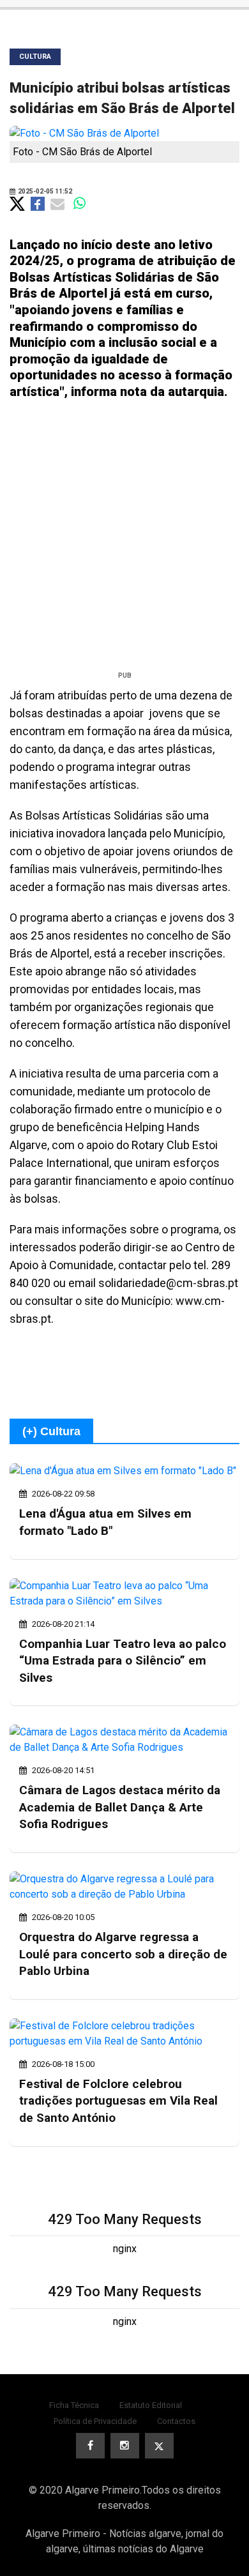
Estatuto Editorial (151, 2405)
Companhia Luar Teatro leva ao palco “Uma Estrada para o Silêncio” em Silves (123, 1661)
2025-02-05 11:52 (44, 191)
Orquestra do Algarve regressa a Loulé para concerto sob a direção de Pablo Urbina (123, 1954)
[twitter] (159, 2446)
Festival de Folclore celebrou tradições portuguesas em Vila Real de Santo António (118, 2101)
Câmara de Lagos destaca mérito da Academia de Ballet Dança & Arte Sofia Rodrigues (120, 1807)
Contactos (176, 2421)
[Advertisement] (124, 540)
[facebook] (90, 2446)
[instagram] (125, 2446)
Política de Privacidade (95, 2421)
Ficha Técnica (74, 2405)
